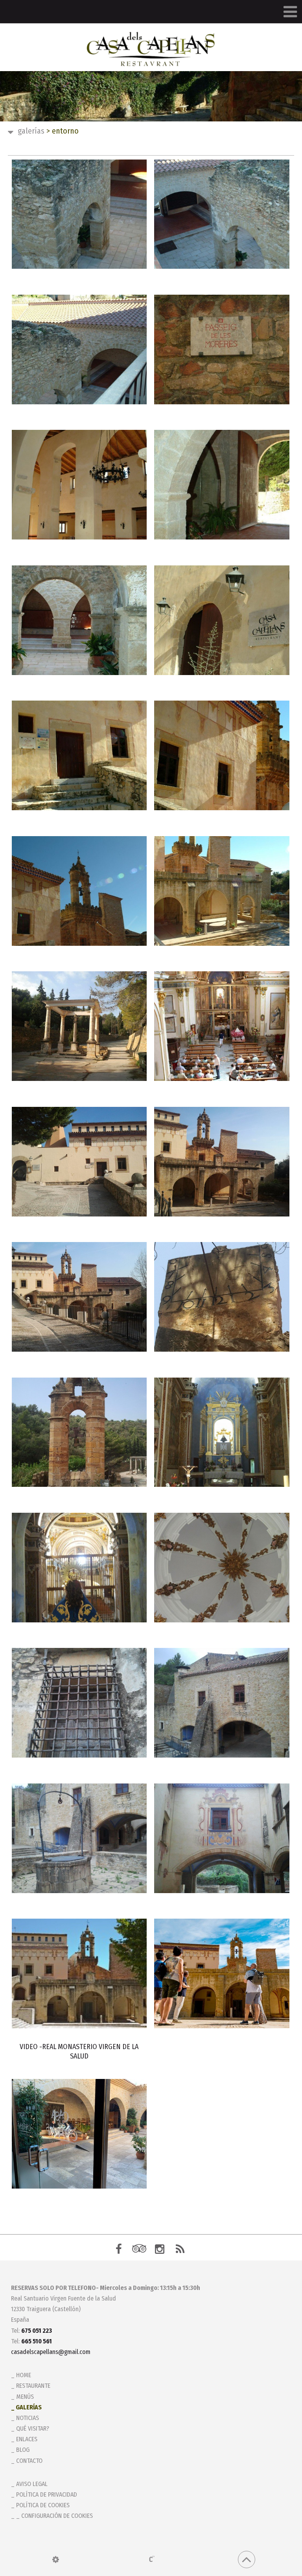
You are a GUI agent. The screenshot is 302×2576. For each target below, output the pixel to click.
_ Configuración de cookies (54, 2516)
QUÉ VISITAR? (33, 2428)
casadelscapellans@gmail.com (51, 2352)
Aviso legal (32, 2484)
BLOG (23, 2450)
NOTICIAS (28, 2418)
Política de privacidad (47, 2494)
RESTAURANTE (33, 2386)
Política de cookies (43, 2505)
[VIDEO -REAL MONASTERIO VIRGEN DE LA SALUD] (79, 1973)
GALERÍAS (31, 131)
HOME (24, 2375)
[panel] (56, 2559)
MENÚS (25, 2397)
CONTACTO (29, 2461)
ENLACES (27, 2439)
